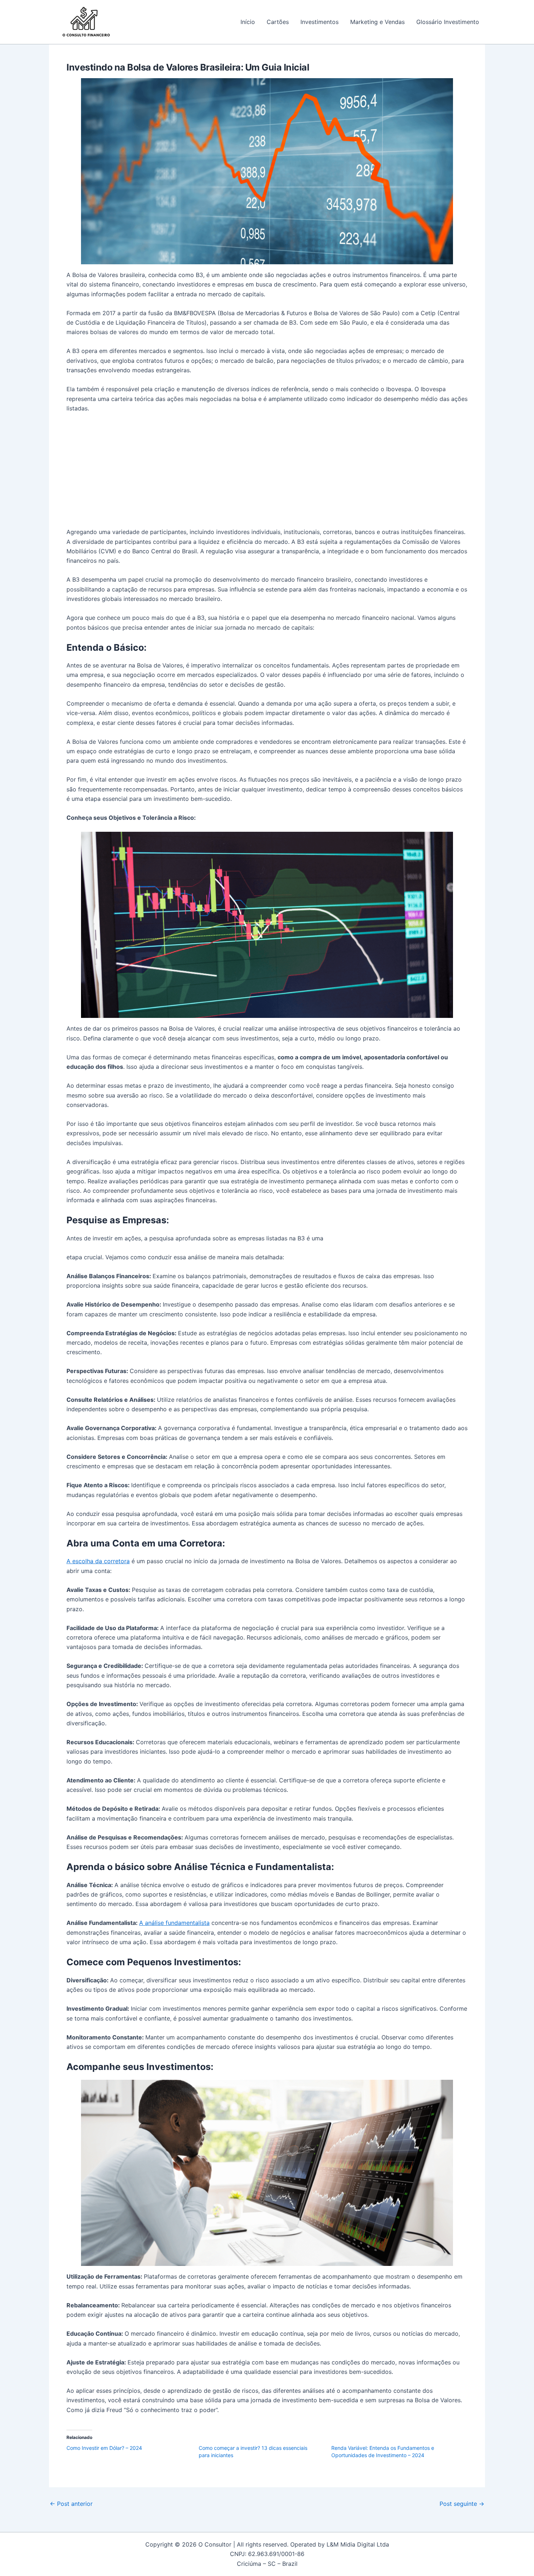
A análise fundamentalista (174, 1923)
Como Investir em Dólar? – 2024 (104, 2448)
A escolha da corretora (98, 1561)
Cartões (278, 22)
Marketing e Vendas (377, 22)
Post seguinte (462, 2504)
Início (248, 22)
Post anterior (71, 2504)
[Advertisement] (267, 473)
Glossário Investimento (448, 22)
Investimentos (319, 22)
